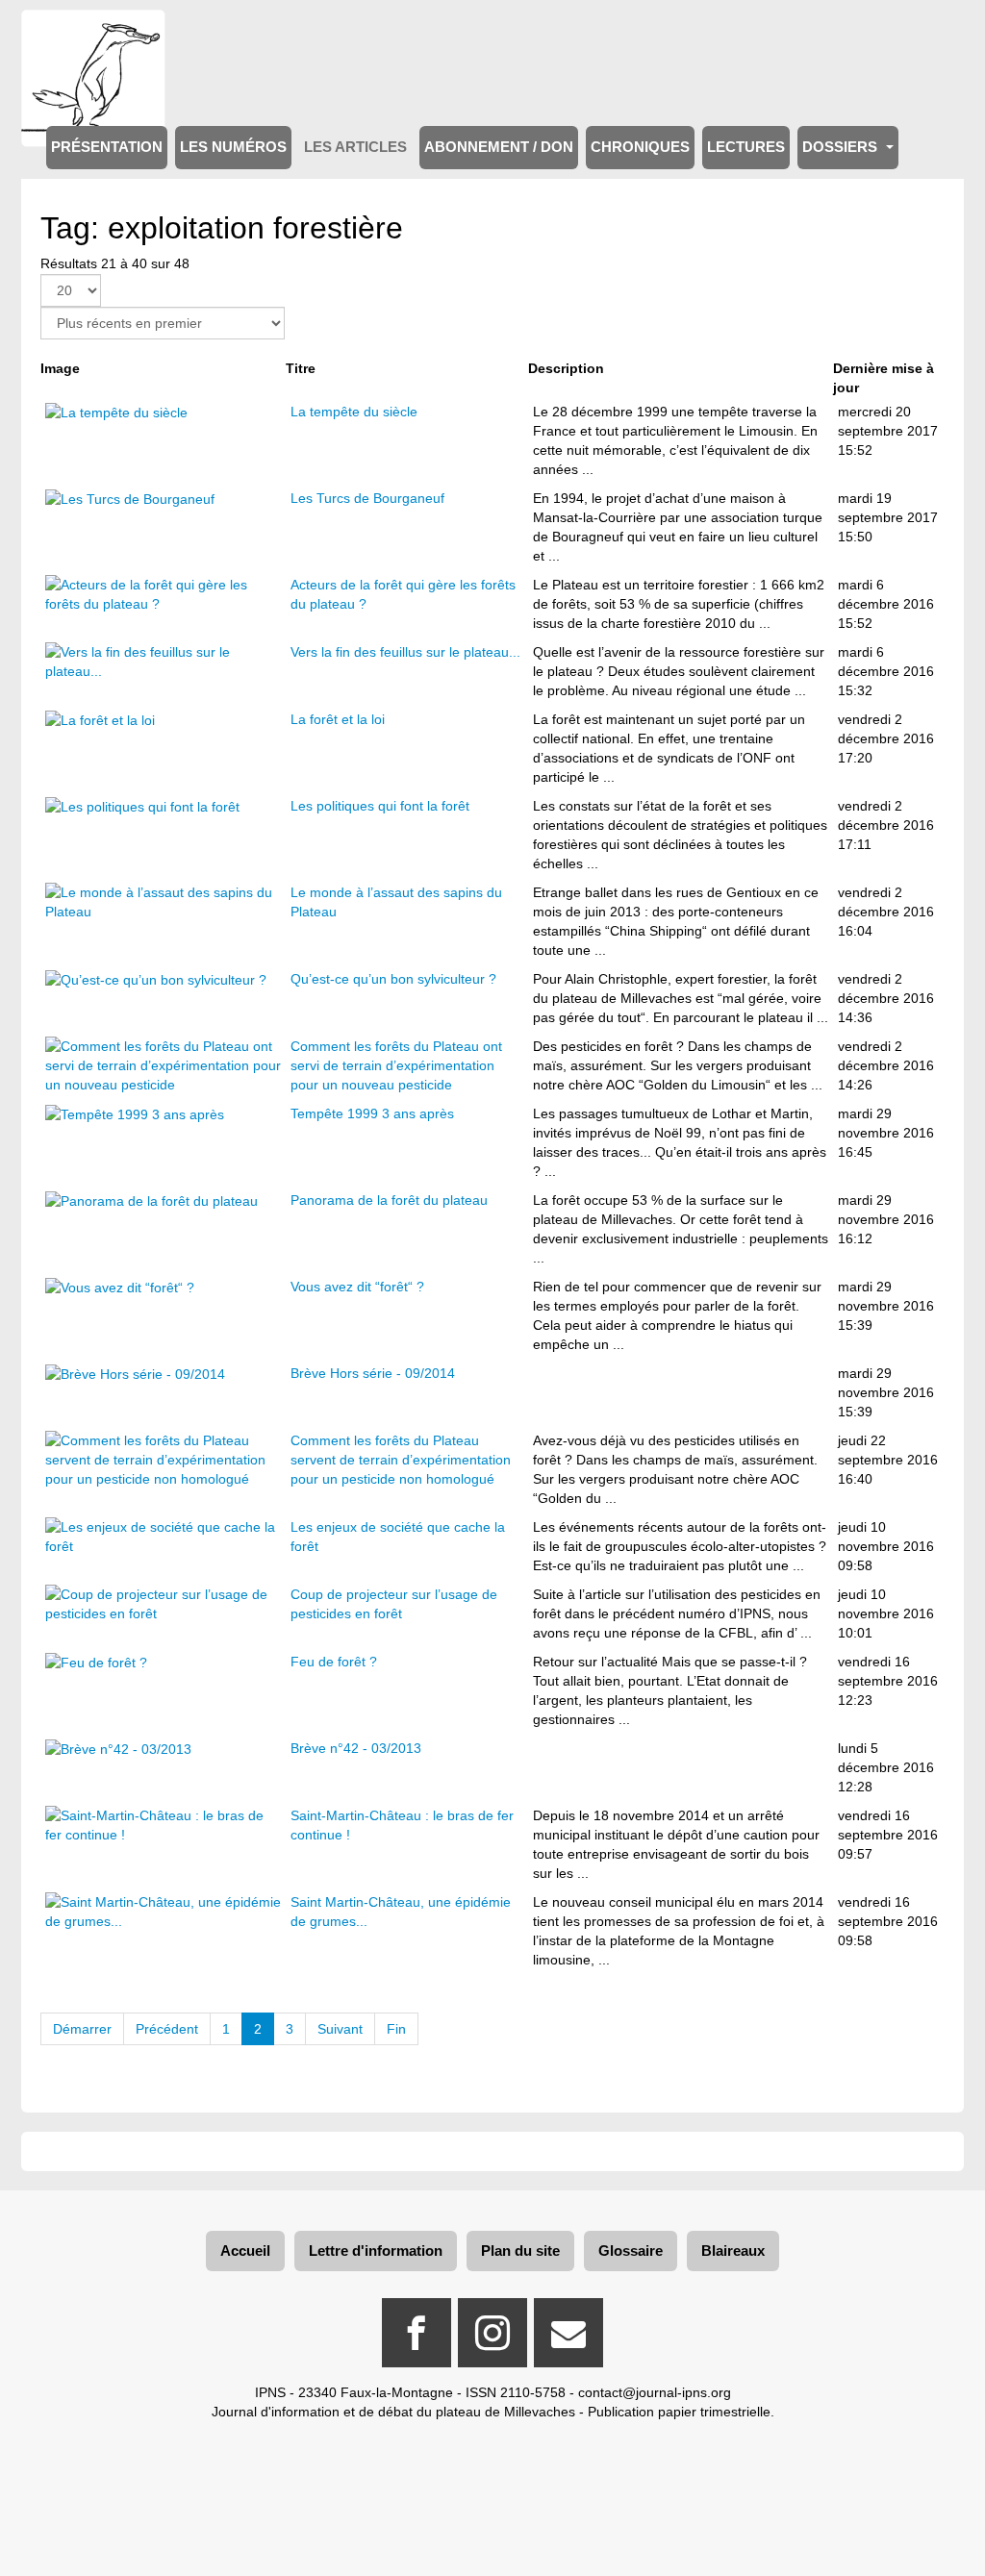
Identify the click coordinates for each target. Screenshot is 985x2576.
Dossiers (842, 147)
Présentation (107, 147)
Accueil (245, 2251)
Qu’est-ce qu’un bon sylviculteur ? (393, 979)
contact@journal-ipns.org (655, 2392)
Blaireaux (733, 2251)
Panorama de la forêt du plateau (389, 1200)
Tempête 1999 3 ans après (372, 1113)
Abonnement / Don (499, 147)
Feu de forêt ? (334, 1662)
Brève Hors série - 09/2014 (373, 1373)
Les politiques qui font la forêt (380, 806)
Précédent (167, 2029)
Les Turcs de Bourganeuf (367, 498)
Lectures (746, 147)
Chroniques (640, 147)
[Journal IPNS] (93, 36)
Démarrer (82, 2029)
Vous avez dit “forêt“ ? (357, 1287)
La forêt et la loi (338, 719)
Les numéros (233, 147)
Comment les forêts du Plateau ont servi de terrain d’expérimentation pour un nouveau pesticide (396, 1065)
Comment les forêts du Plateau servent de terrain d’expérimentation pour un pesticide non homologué (401, 1460)
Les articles (355, 147)
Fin (396, 2029)
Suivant (340, 2029)
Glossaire (631, 2251)
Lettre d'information (376, 2251)
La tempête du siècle (354, 412)
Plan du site (520, 2251)
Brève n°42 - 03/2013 (356, 1748)
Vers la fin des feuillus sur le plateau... (405, 652)
